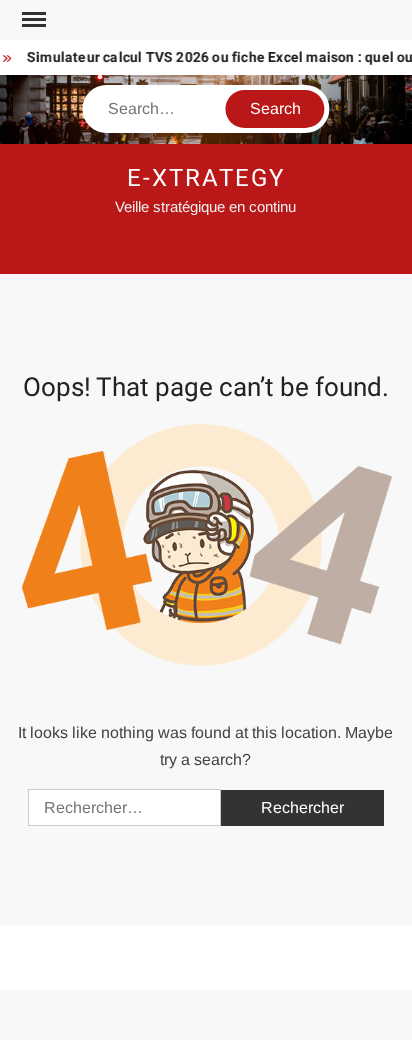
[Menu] (32, 20)
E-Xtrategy (205, 178)
